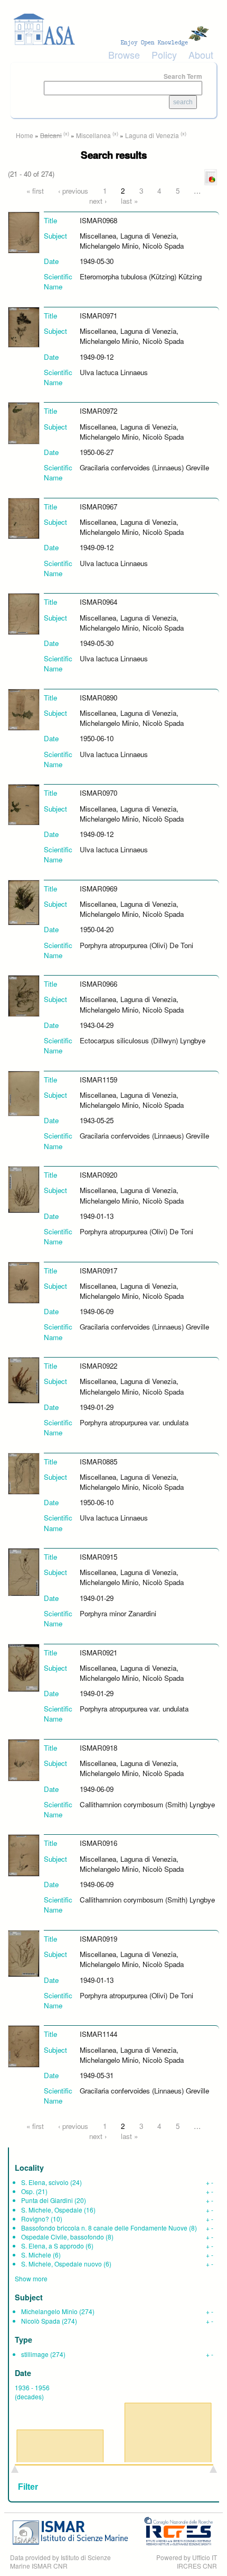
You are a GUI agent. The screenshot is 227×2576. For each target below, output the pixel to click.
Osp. (28, 2191)
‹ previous (73, 191)
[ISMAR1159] (24, 1093)
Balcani (51, 135)
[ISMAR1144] (24, 2046)
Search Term (183, 76)
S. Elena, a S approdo (53, 2246)
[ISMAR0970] (24, 804)
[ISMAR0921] (24, 1667)
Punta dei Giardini (47, 2200)
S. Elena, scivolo (45, 2182)
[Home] (113, 29)
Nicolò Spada (41, 2321)
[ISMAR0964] (24, 613)
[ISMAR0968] (24, 231)
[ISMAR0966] (24, 995)
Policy (164, 54)
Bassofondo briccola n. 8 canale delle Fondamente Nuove (104, 2228)
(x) (66, 133)
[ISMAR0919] (24, 1953)
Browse (124, 54)
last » (129, 201)
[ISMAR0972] (24, 422)
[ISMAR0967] (24, 518)
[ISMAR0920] (24, 1189)
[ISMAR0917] (24, 1282)
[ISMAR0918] (24, 1759)
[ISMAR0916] (24, 1855)
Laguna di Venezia (152, 135)
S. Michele (36, 2255)
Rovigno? (35, 2219)
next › (98, 201)
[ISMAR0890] (24, 709)
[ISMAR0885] (24, 1473)
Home (25, 135)
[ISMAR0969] (24, 901)
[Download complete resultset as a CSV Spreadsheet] (211, 176)
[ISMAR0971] (24, 326)
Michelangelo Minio (49, 2311)
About (201, 54)
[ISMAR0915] (24, 1571)
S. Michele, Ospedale (52, 2210)
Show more (31, 2278)
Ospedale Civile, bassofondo (63, 2237)
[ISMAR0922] (24, 1380)
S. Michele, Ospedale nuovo (62, 2264)
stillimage (35, 2354)
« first (35, 191)
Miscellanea (93, 135)
